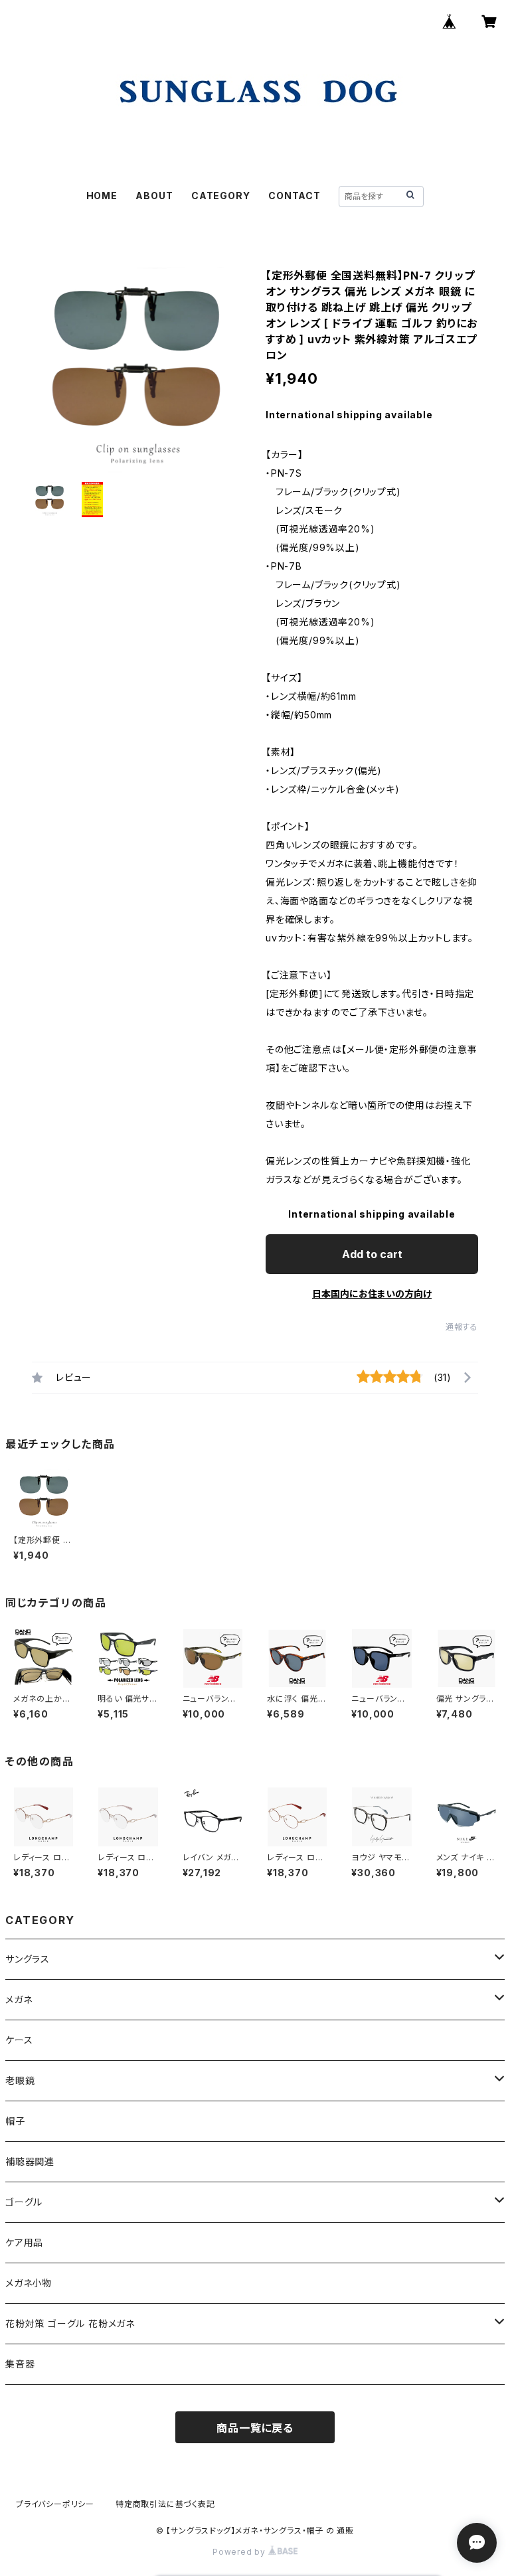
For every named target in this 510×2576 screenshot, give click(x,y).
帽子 (15, 2121)
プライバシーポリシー (55, 2504)
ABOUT (154, 196)
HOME (102, 196)
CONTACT (295, 196)
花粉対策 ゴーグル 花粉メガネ (70, 2323)
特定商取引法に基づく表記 (165, 2504)
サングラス (28, 1959)
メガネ (19, 1999)
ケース (19, 2040)
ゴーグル (24, 2202)
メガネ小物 (29, 2283)
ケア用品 (24, 2242)
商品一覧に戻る (255, 2428)
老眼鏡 (20, 2080)
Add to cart (372, 1254)
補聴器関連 (30, 2161)
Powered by (240, 2552)
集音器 (20, 2364)
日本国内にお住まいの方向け (372, 1294)
